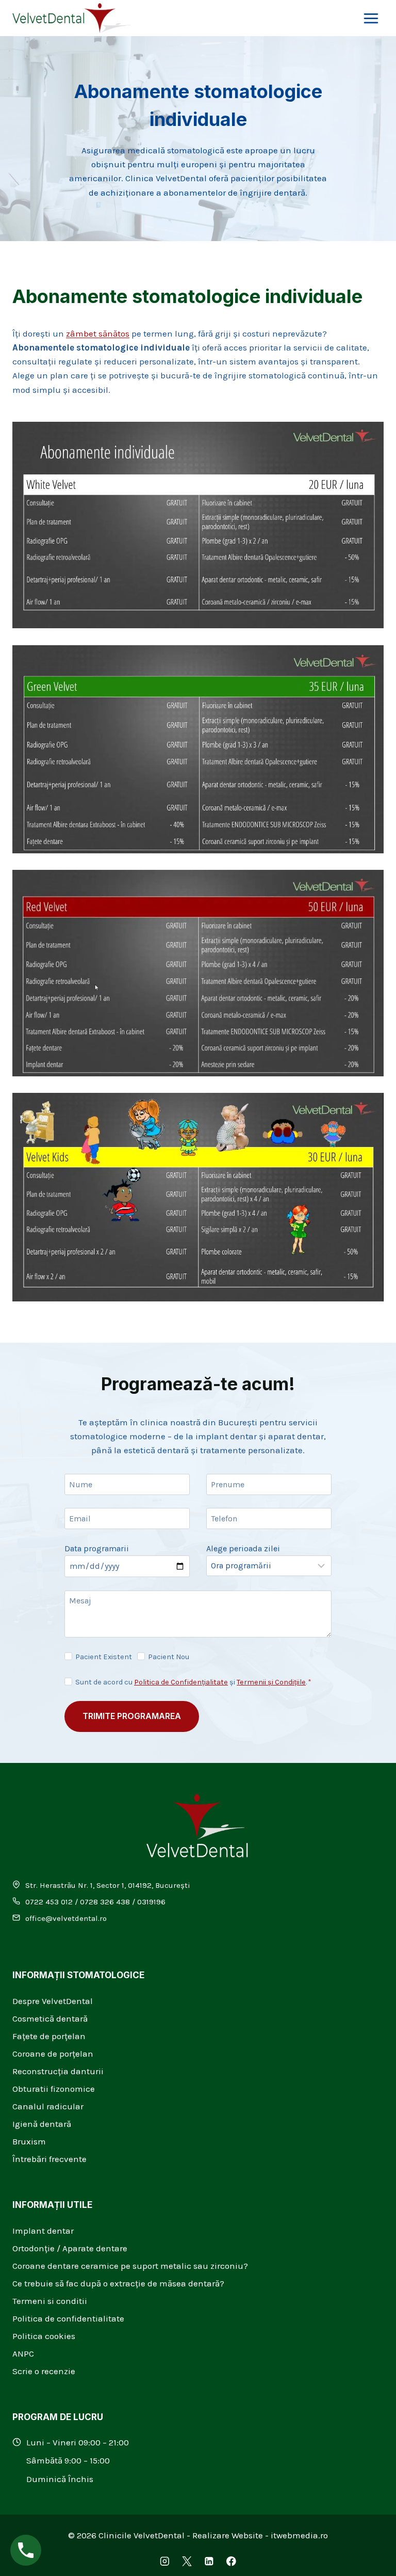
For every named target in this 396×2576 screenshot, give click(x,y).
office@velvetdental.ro (66, 1918)
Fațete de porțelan (49, 2036)
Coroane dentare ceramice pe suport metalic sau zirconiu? (130, 2266)
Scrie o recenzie (44, 2371)
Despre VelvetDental (53, 2001)
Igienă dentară (42, 2124)
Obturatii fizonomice (54, 2089)
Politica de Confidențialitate (181, 1682)
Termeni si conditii (50, 2301)
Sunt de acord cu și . (193, 1682)
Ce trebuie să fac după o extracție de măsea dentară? (118, 2283)
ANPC (23, 2354)
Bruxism (29, 2141)
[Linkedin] (209, 2561)
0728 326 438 (105, 1902)
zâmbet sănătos (98, 333)
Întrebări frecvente (49, 2159)
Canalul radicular (48, 2106)
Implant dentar (43, 2231)
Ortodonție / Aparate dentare (70, 2248)
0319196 (151, 1902)
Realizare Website (228, 2535)
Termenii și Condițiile (271, 1682)
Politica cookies (44, 2336)
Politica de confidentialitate (68, 2318)
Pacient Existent (104, 1657)
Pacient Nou (169, 1657)
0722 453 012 (49, 1902)
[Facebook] (231, 2561)
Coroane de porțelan (53, 2054)
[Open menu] (371, 18)
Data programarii (97, 1548)
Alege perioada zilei (243, 1548)
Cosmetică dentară (50, 2018)
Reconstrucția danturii (58, 2071)
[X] (187, 2561)
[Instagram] (165, 2561)
